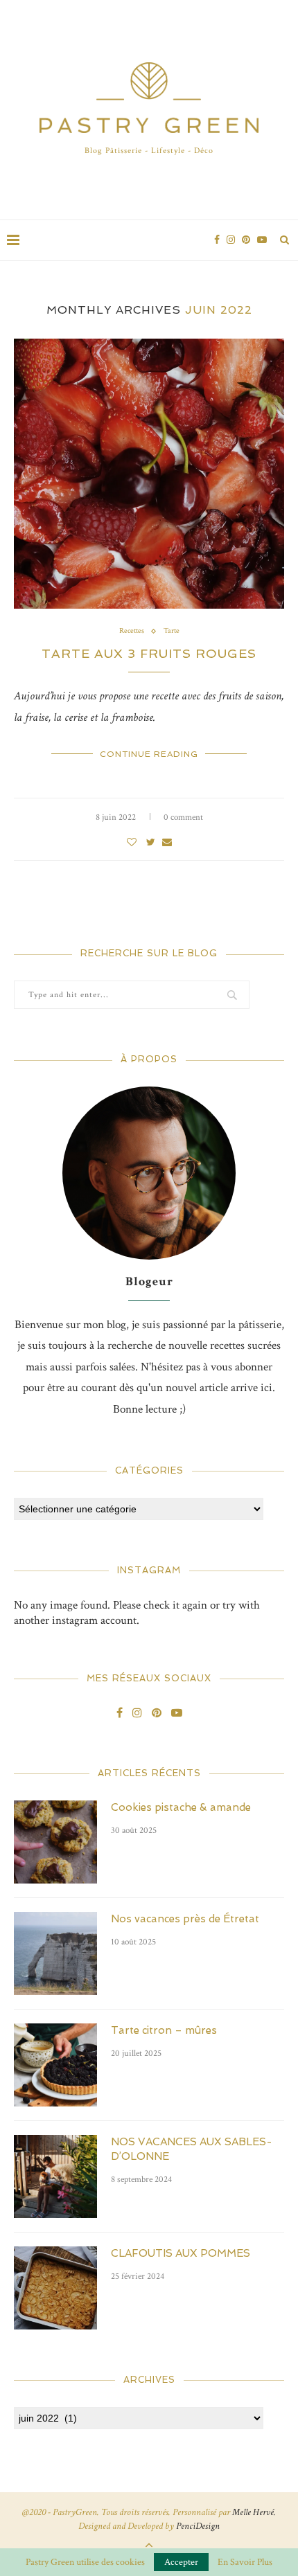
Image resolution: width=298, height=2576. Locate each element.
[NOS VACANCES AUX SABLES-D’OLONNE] (55, 2176)
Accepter (181, 2562)
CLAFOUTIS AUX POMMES (181, 2253)
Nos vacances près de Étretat (185, 1919)
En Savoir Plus (245, 2562)
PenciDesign (198, 2526)
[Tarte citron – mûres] (55, 2065)
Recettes (132, 631)
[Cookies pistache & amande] (55, 1842)
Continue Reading (149, 754)
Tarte (172, 631)
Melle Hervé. (254, 2512)
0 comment (183, 817)
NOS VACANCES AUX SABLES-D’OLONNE (192, 2149)
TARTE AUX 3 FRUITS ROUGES (149, 653)
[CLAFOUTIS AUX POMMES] (55, 2288)
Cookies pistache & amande (181, 1807)
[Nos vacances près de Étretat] (55, 1953)
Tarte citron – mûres (164, 2030)
